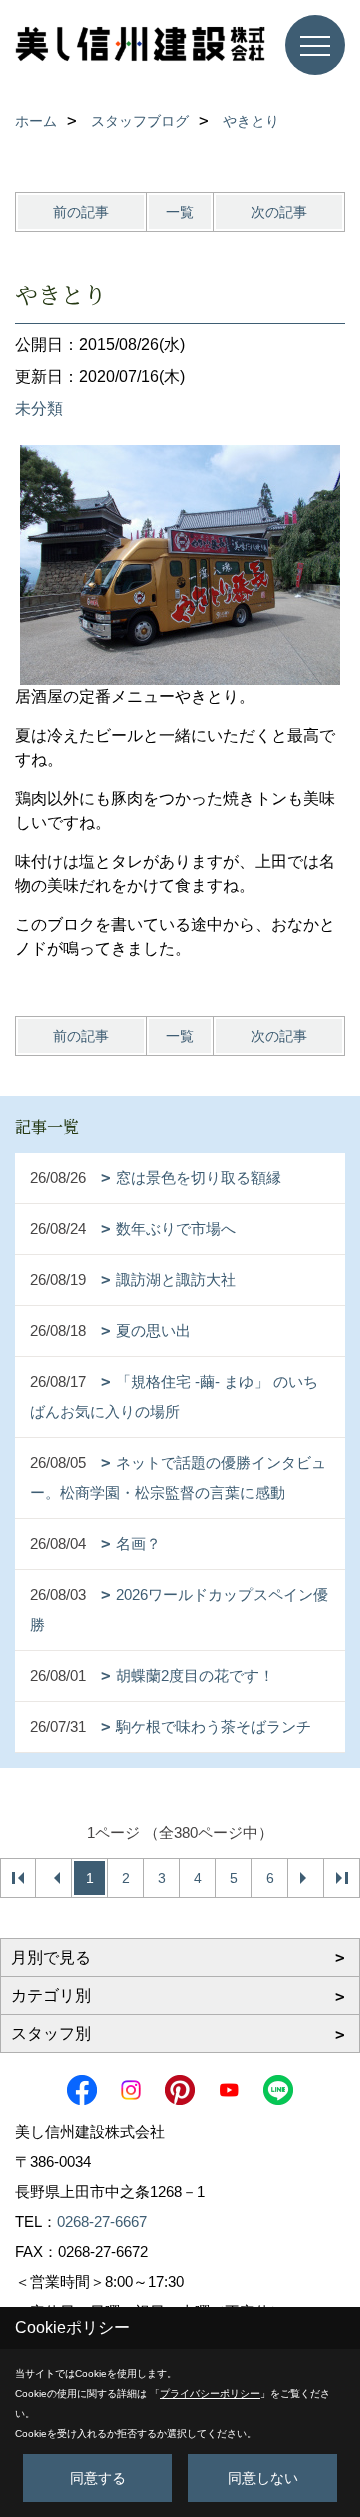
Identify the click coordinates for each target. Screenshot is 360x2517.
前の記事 (81, 212)
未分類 (39, 408)
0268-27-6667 (102, 2221)
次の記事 (279, 212)
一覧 (180, 212)
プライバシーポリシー (210, 2393)
